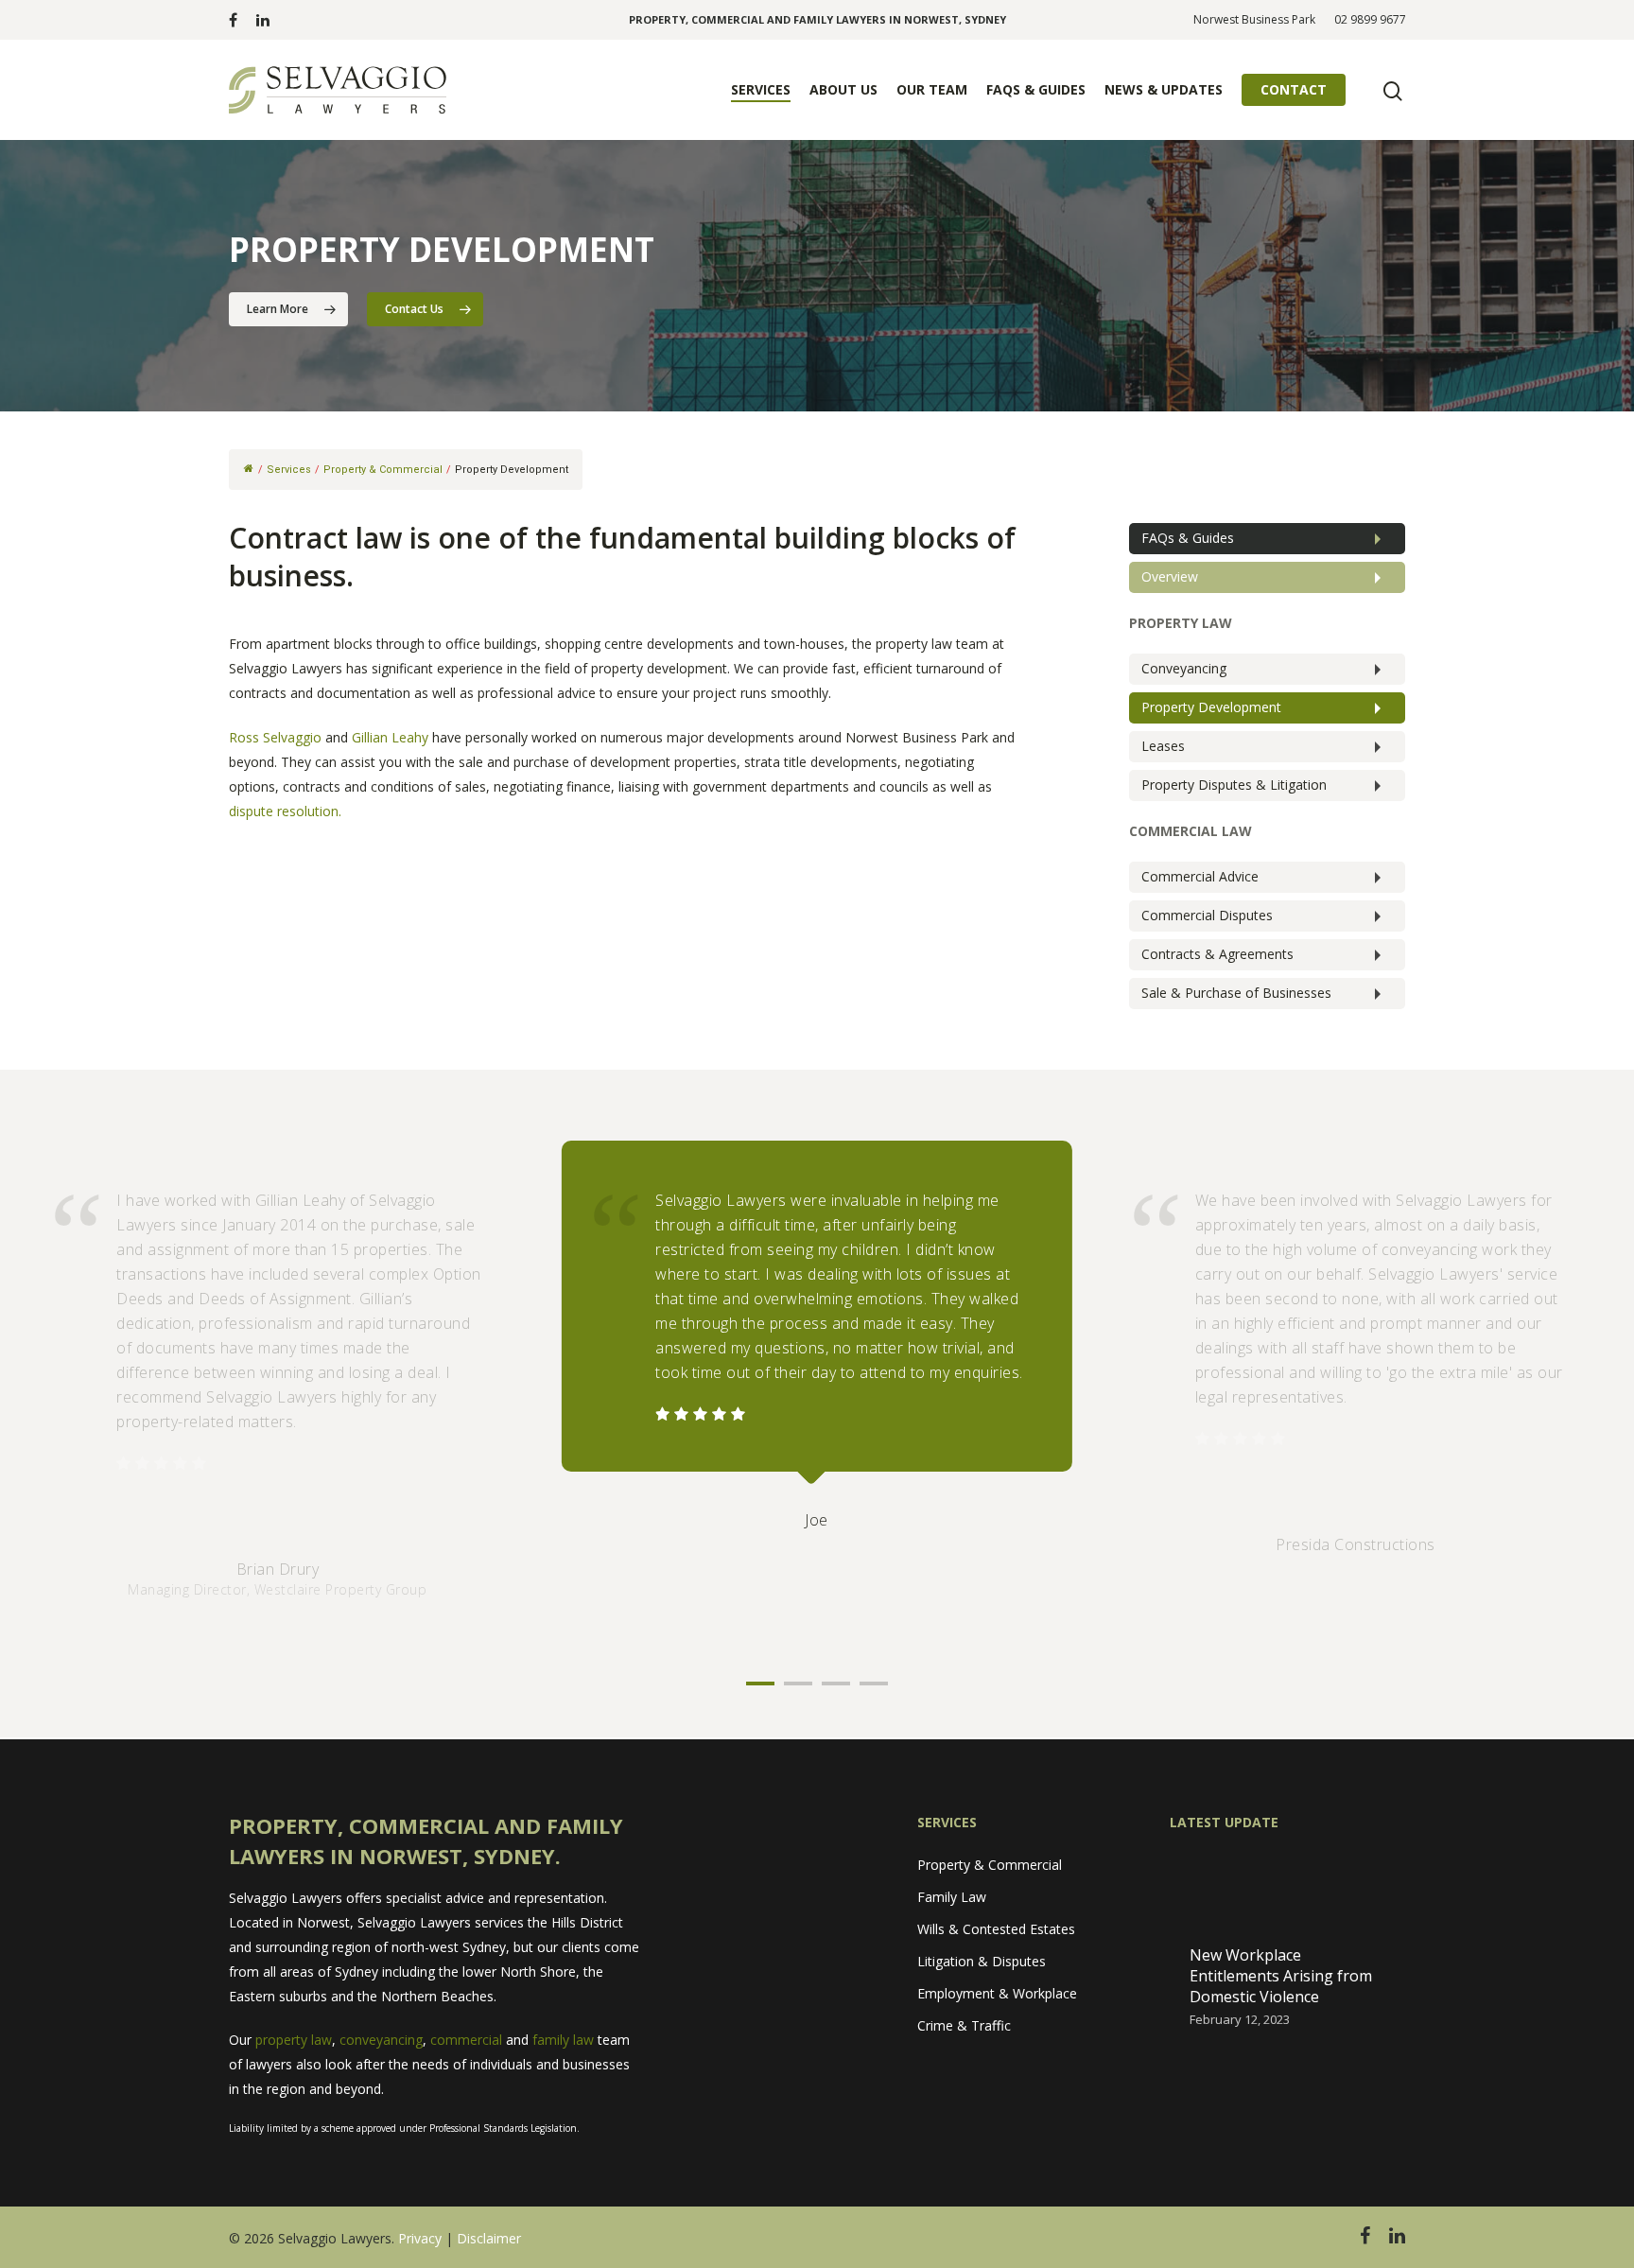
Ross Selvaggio (275, 737)
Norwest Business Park (1254, 19)
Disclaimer (489, 2238)
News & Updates (1164, 89)
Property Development (1211, 707)
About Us (843, 89)
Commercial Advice (1200, 876)
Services (761, 89)
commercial (466, 2040)
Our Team (932, 89)
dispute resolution (284, 811)
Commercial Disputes (1207, 915)
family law (563, 2040)
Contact (1294, 89)
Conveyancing (1184, 668)
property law (294, 2040)
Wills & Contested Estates (996, 1929)
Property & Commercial (990, 1865)
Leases (1163, 746)
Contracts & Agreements (1217, 954)
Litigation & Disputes (982, 1961)
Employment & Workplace (997, 1993)
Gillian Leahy (390, 737)
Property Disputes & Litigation (1234, 785)
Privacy (420, 2238)
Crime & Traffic (964, 2025)
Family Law (952, 1897)
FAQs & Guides (1036, 89)
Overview (1170, 576)
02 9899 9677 (1370, 19)
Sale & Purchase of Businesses (1236, 993)
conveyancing (381, 2040)
